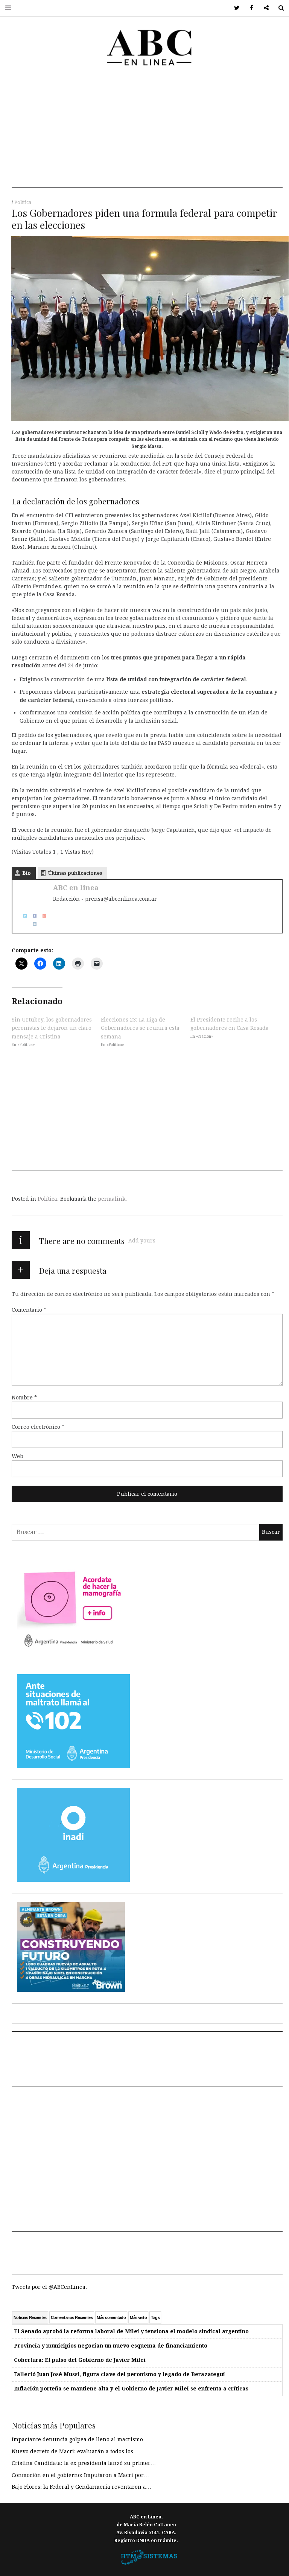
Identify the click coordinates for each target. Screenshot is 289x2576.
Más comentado (111, 2317)
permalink (112, 1199)
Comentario (29, 1310)
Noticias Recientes (30, 2317)
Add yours (142, 1241)
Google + (264, 8)
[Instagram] (32, 924)
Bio (27, 873)
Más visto (138, 2317)
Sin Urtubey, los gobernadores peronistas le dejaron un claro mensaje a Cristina (52, 1028)
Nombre (24, 1398)
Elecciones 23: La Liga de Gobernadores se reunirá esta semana (140, 1028)
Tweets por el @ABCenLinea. (49, 2287)
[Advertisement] (147, 135)
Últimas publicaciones (75, 873)
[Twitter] (22, 915)
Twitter (234, 8)
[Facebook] (32, 915)
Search (278, 8)
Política (23, 202)
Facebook (249, 8)
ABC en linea (76, 888)
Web (17, 1456)
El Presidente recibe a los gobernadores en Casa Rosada (230, 1024)
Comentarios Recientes (72, 2317)
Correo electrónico (38, 1427)
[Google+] (42, 915)
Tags (155, 2317)
